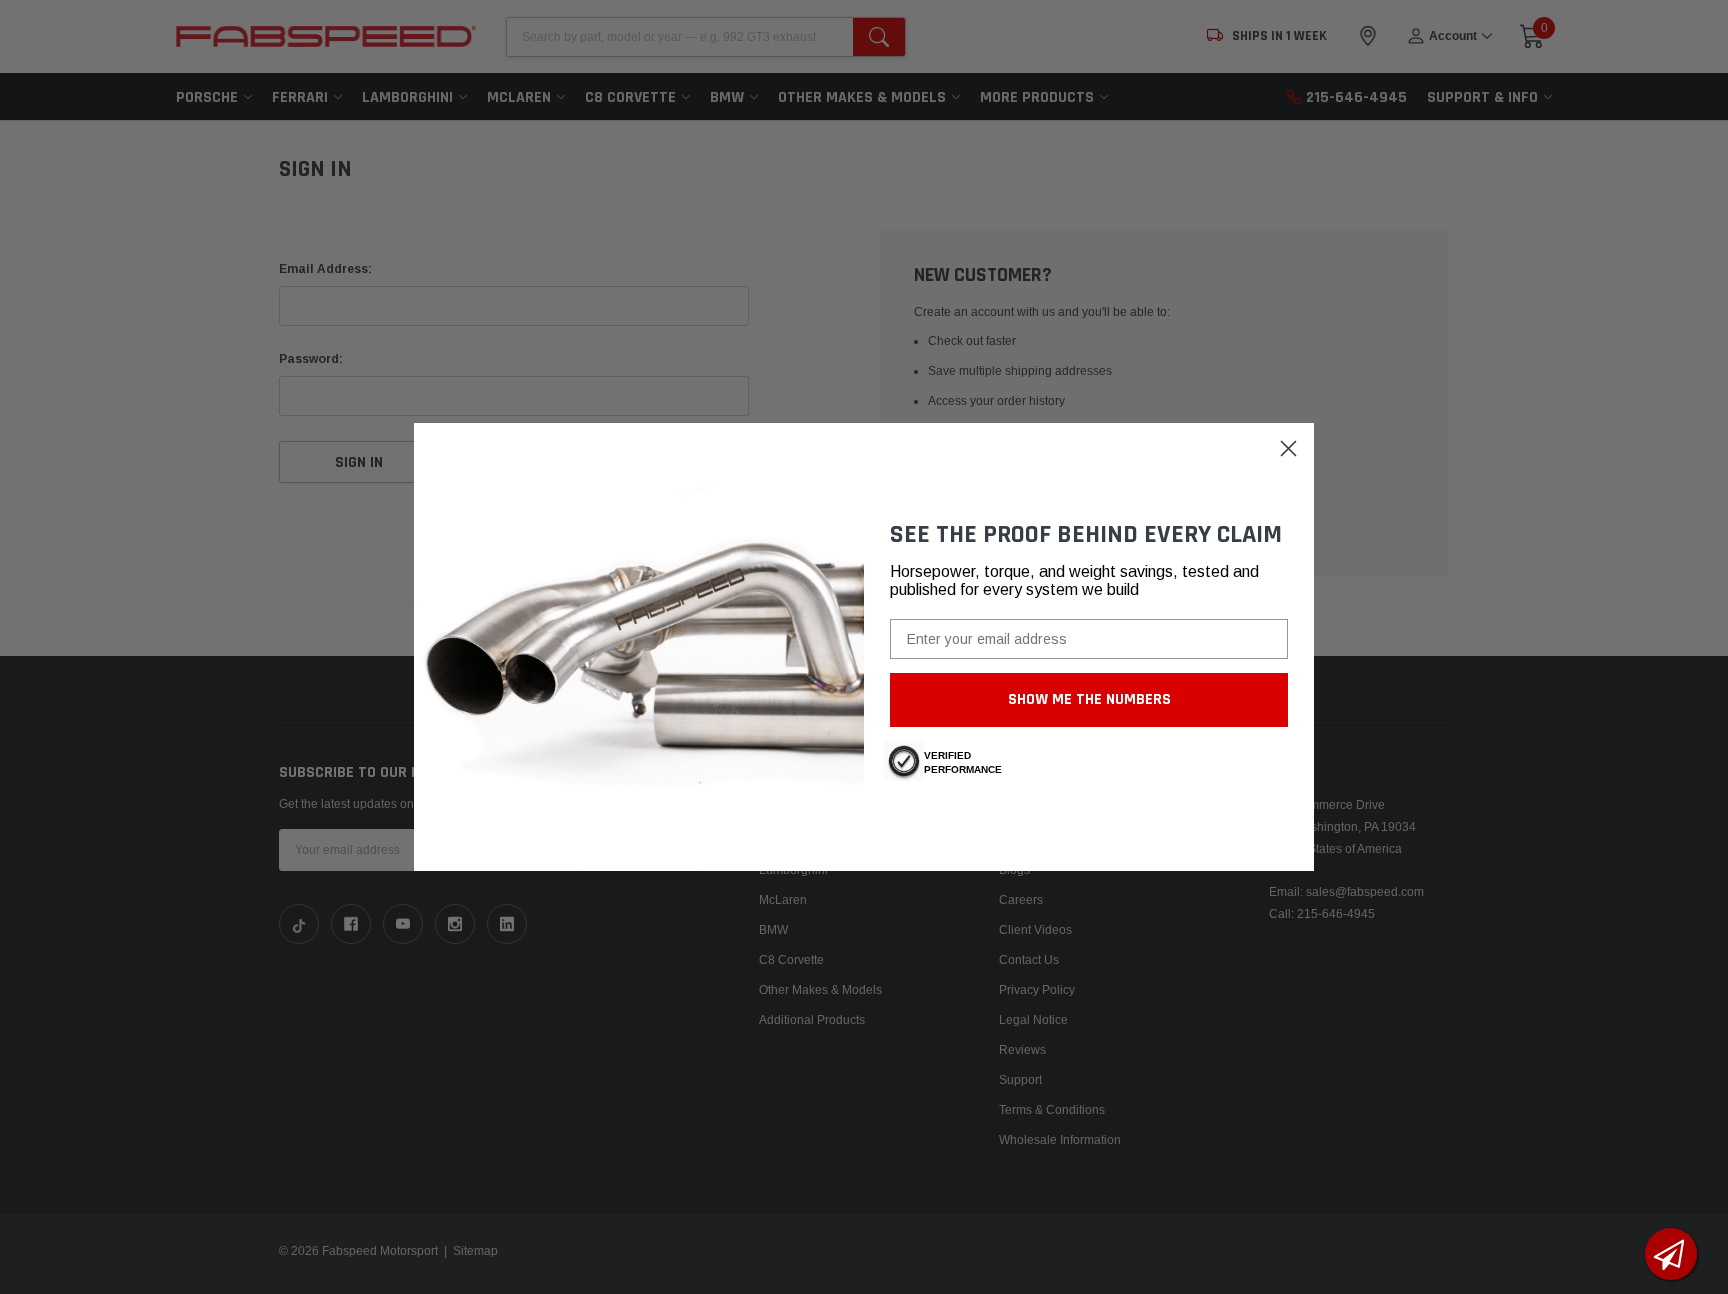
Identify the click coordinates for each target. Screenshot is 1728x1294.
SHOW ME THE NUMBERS (1089, 699)
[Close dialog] (1288, 448)
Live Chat (1671, 1254)
